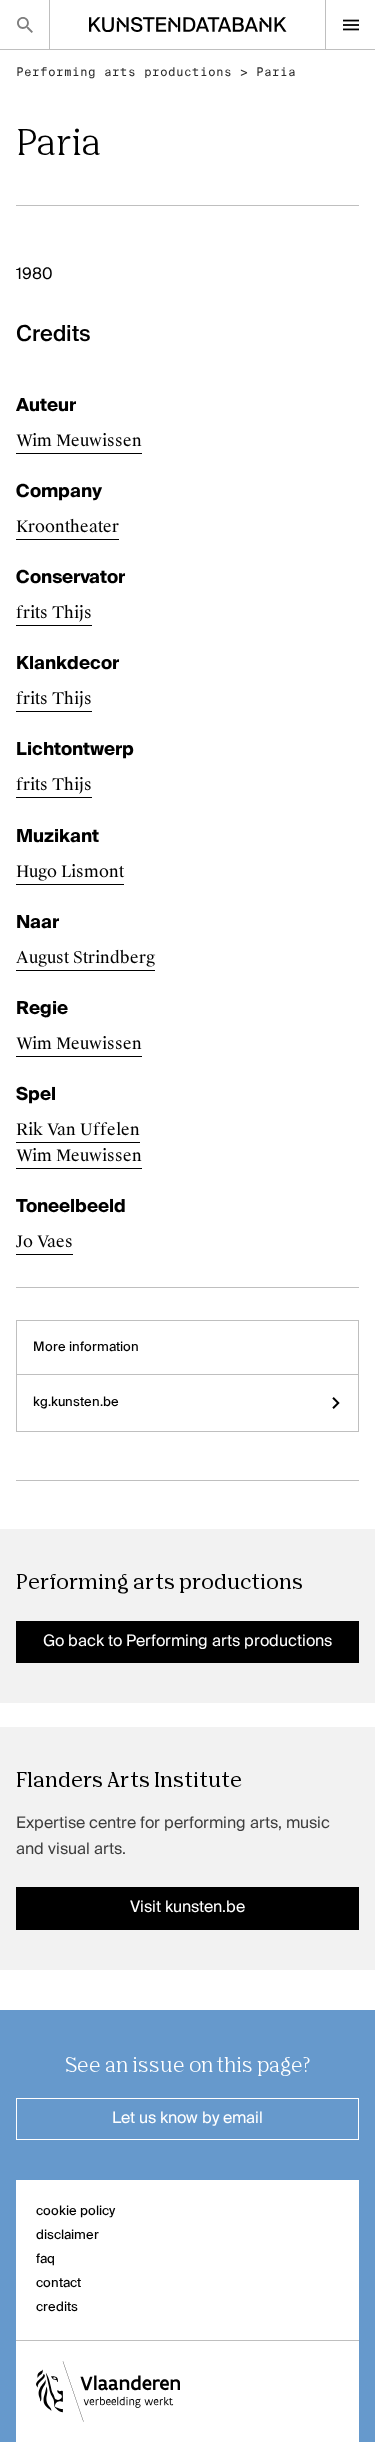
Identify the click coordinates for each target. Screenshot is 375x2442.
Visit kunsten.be (187, 1908)
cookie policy (75, 2211)
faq (45, 2259)
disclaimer (67, 2235)
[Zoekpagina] (24, 24)
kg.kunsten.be (76, 1402)
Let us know (187, 2119)
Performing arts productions (124, 72)
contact (58, 2283)
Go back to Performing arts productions (187, 1642)
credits (57, 2307)
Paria (276, 72)
